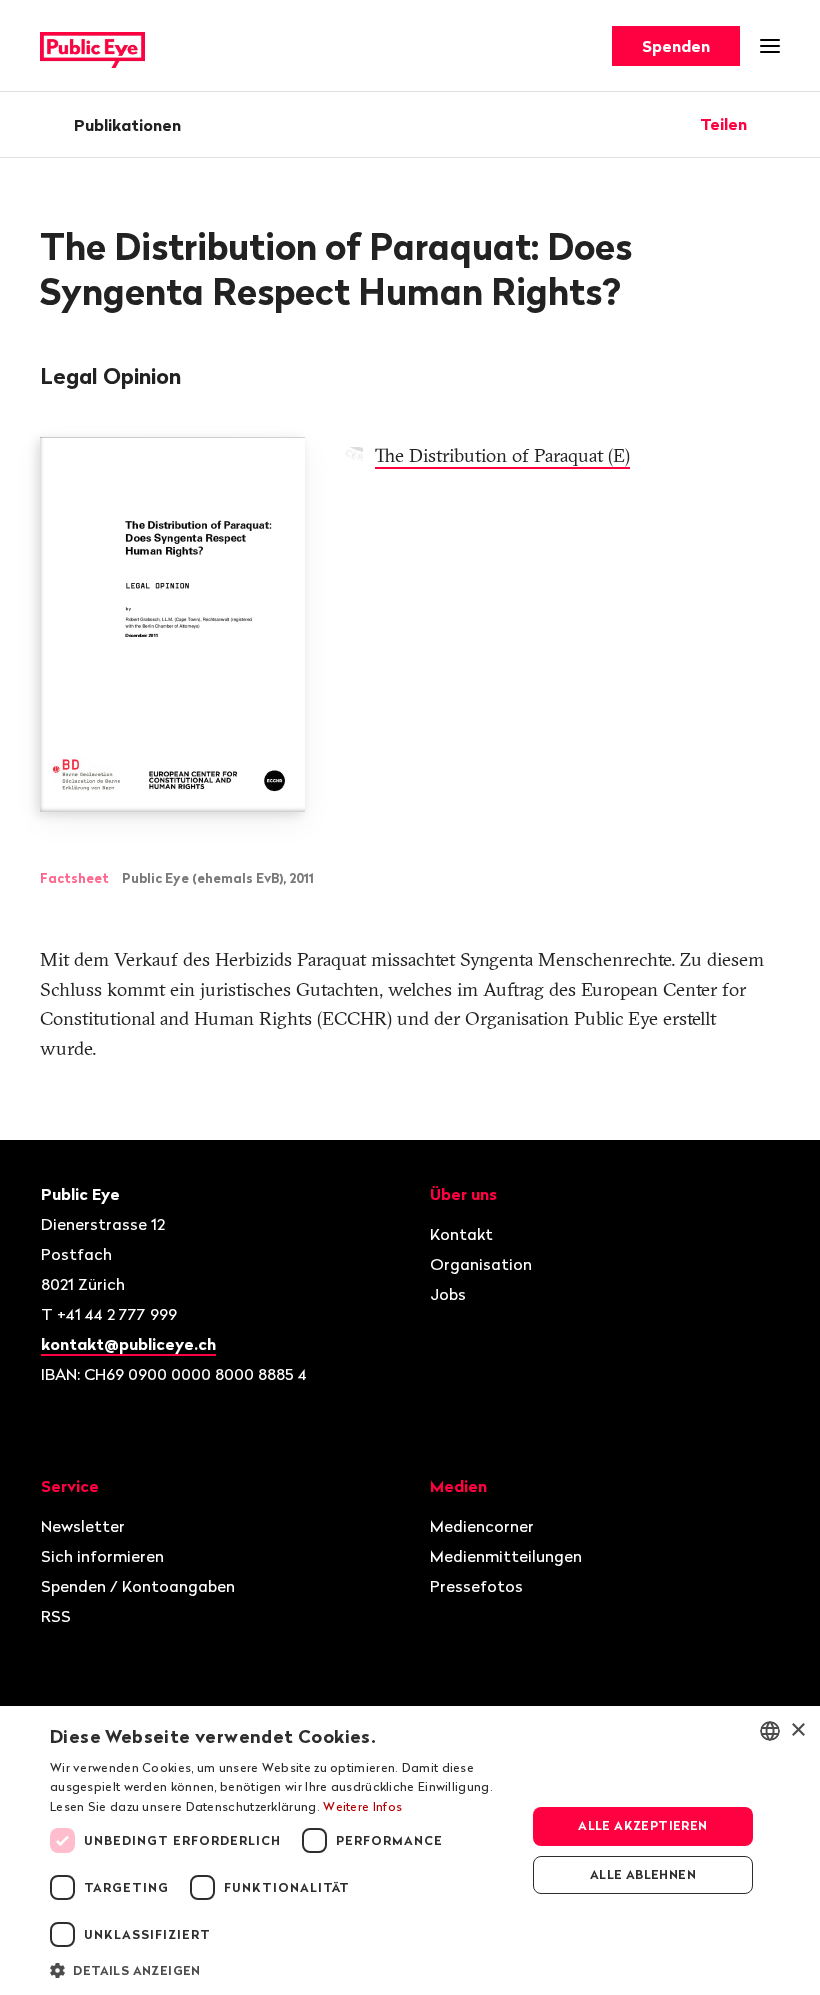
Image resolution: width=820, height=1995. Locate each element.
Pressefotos (476, 1586)
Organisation (481, 1264)
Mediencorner (482, 1526)
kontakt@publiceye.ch (128, 1344)
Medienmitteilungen (506, 1556)
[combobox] (770, 1731)
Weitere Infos (362, 1806)
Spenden (676, 46)
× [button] (797, 1730)
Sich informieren (102, 1556)
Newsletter (83, 1526)
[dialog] (410, 1850)
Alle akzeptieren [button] (642, 1825)
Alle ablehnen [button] (643, 1874)
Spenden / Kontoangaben (138, 1586)
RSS (56, 1616)
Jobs (448, 1294)
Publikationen (127, 125)
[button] (281, 1969)
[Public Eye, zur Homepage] (92, 46)
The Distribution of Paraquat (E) (502, 455)
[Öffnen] (773, 124)
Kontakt (461, 1234)
